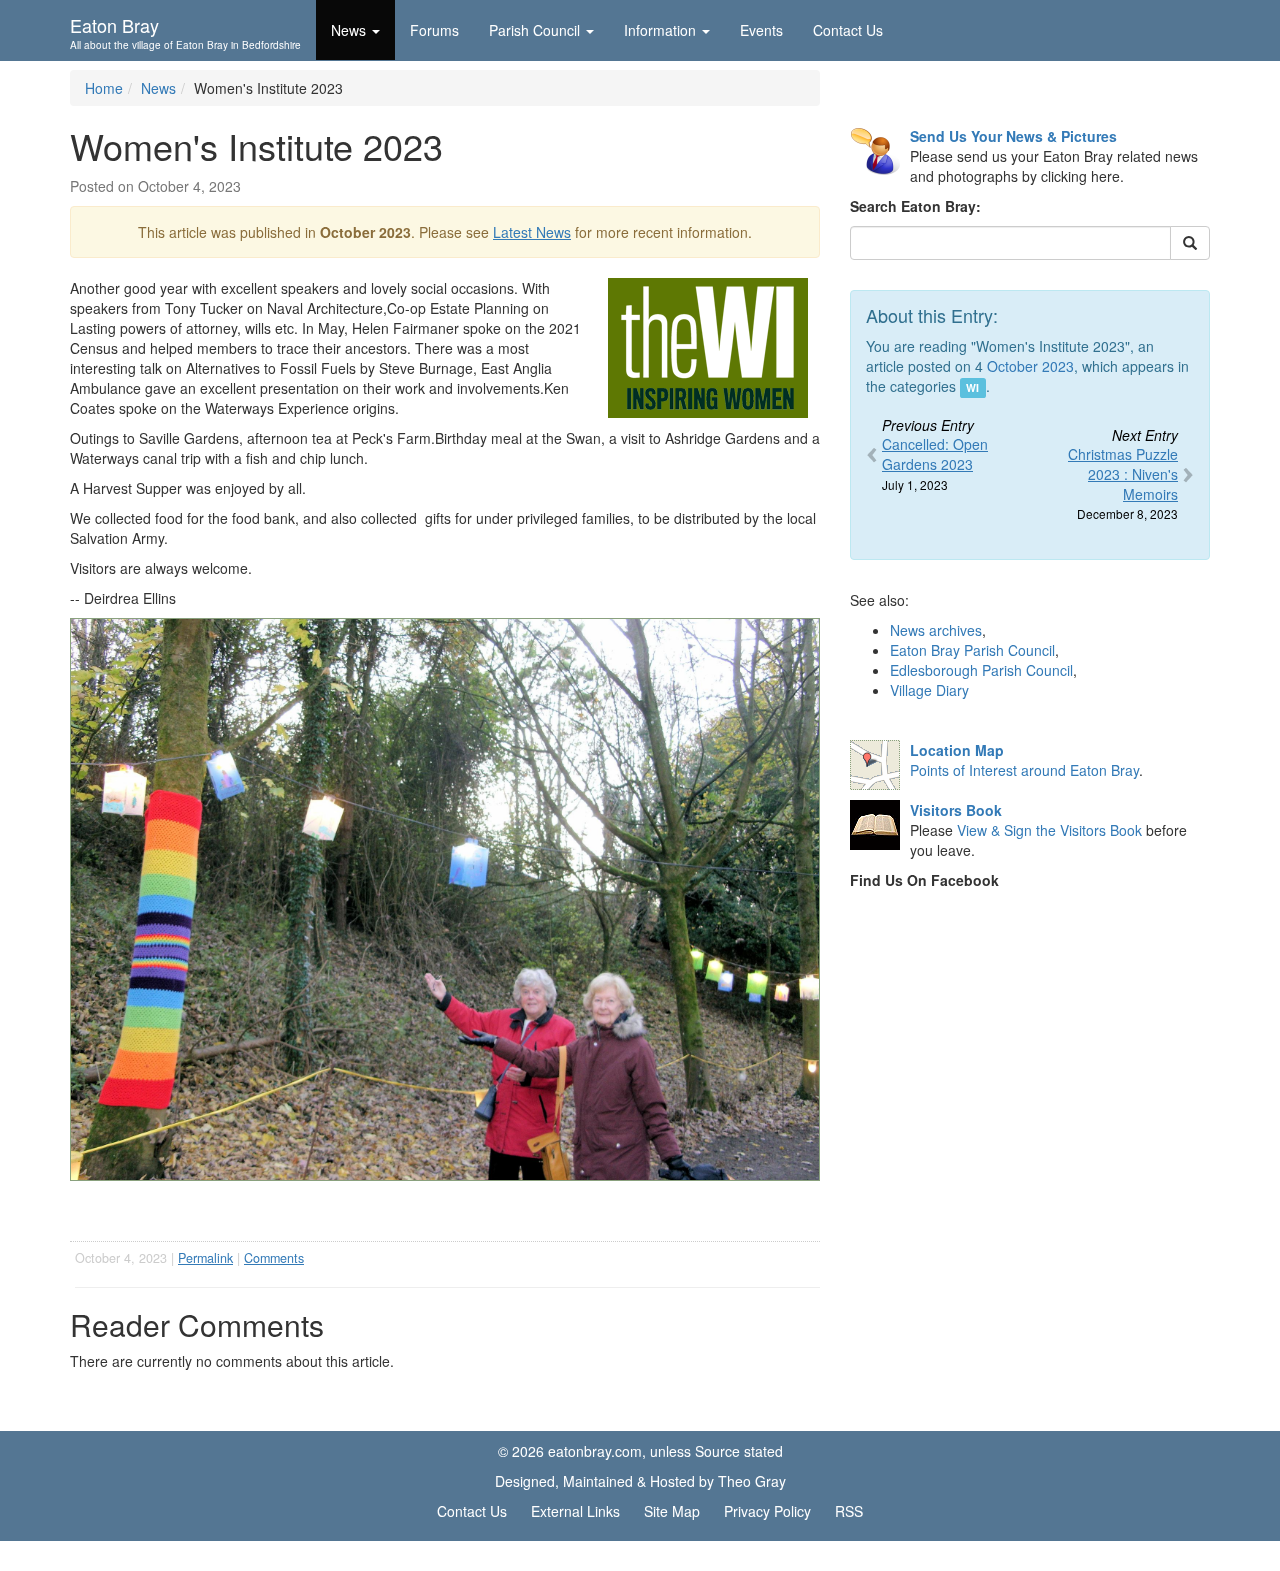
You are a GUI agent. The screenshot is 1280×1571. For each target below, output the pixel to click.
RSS (849, 1511)
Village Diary (929, 690)
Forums (434, 30)
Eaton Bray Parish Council (972, 650)
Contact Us (848, 30)
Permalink (205, 1258)
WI (972, 387)
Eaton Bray (185, 31)
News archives (936, 630)
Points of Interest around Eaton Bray (1024, 770)
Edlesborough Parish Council (981, 670)
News (158, 88)
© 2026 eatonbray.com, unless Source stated (640, 1451)
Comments (274, 1258)
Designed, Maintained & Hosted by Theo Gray (640, 1481)
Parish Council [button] (534, 30)
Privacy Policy (767, 1511)
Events (761, 30)
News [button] (348, 30)
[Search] (1190, 243)
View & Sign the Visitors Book (1049, 830)
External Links (575, 1511)
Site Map (672, 1511)
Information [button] (660, 30)
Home (104, 88)
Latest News (532, 232)
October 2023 (1030, 366)
